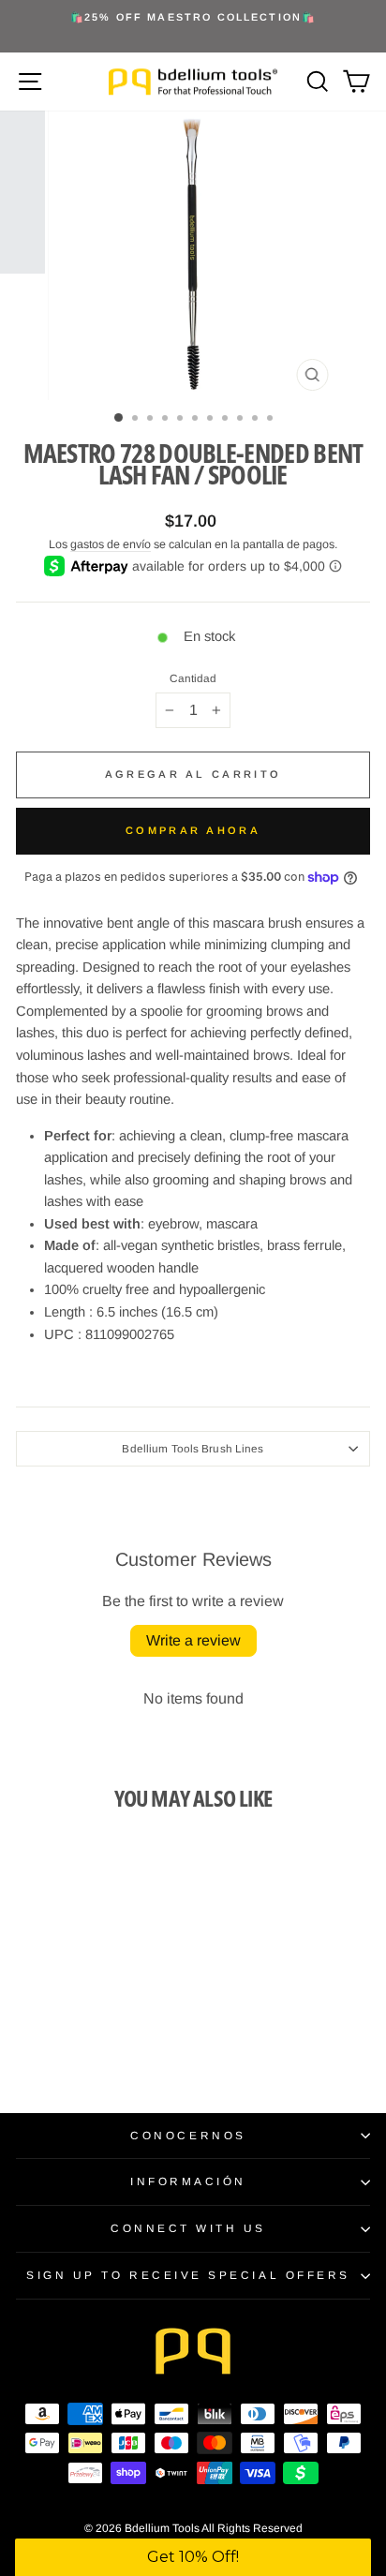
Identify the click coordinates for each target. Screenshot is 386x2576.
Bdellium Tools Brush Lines (193, 1448)
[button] (193, 2557)
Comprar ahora (193, 830)
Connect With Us (188, 2228)
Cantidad (193, 678)
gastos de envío (111, 544)
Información (188, 2181)
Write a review (193, 1640)
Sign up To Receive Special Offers (188, 2275)
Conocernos (188, 2135)
